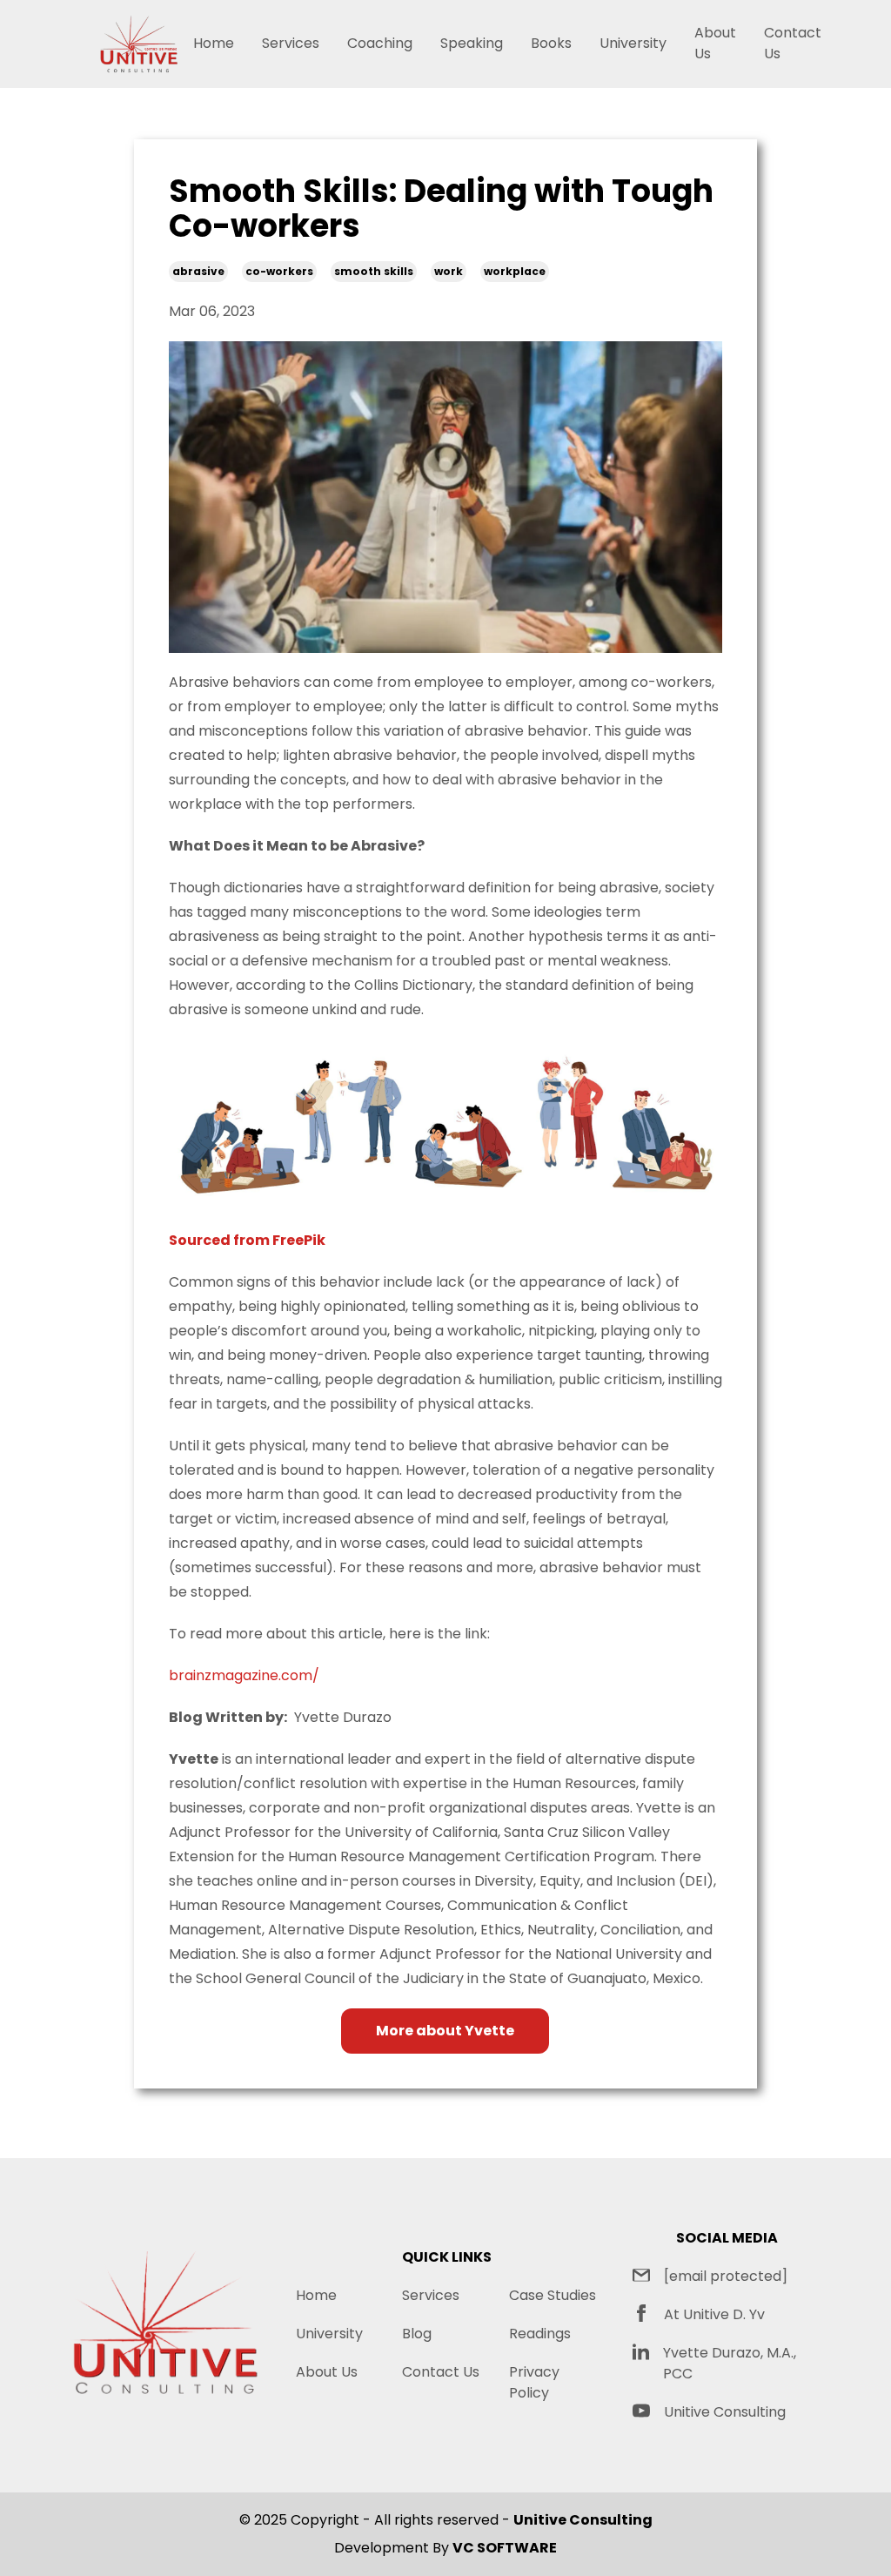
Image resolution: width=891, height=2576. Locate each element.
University (633, 43)
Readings (540, 2334)
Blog (417, 2334)
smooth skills (374, 271)
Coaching (380, 43)
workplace (515, 271)
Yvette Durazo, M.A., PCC (730, 2363)
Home (214, 43)
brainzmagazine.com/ (244, 1675)
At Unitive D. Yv (714, 2314)
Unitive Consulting (725, 2412)
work (449, 271)
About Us (715, 43)
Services (291, 43)
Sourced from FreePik (247, 1240)
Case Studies (553, 2295)
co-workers (279, 271)
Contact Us (793, 43)
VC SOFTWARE (505, 2548)
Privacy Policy (534, 2382)
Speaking (472, 43)
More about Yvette (445, 2031)
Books (551, 43)
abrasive (198, 271)
